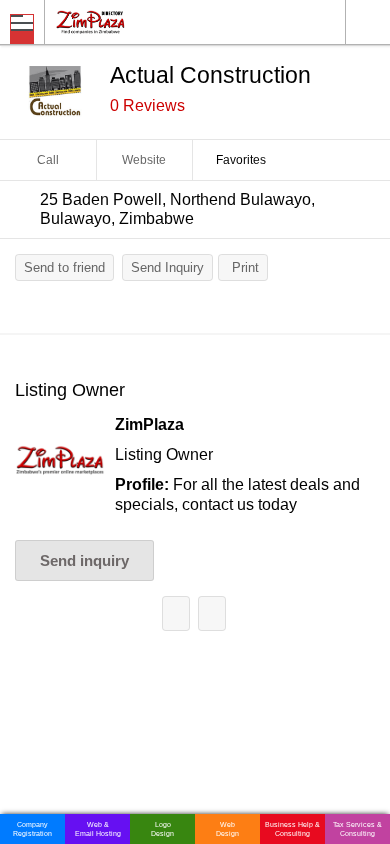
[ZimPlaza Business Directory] (138, 21)
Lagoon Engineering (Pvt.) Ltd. (176, 613)
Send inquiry (84, 560)
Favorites (241, 160)
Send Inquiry (167, 267)
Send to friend (64, 267)
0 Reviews (147, 105)
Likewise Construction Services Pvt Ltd (212, 613)
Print (245, 267)
